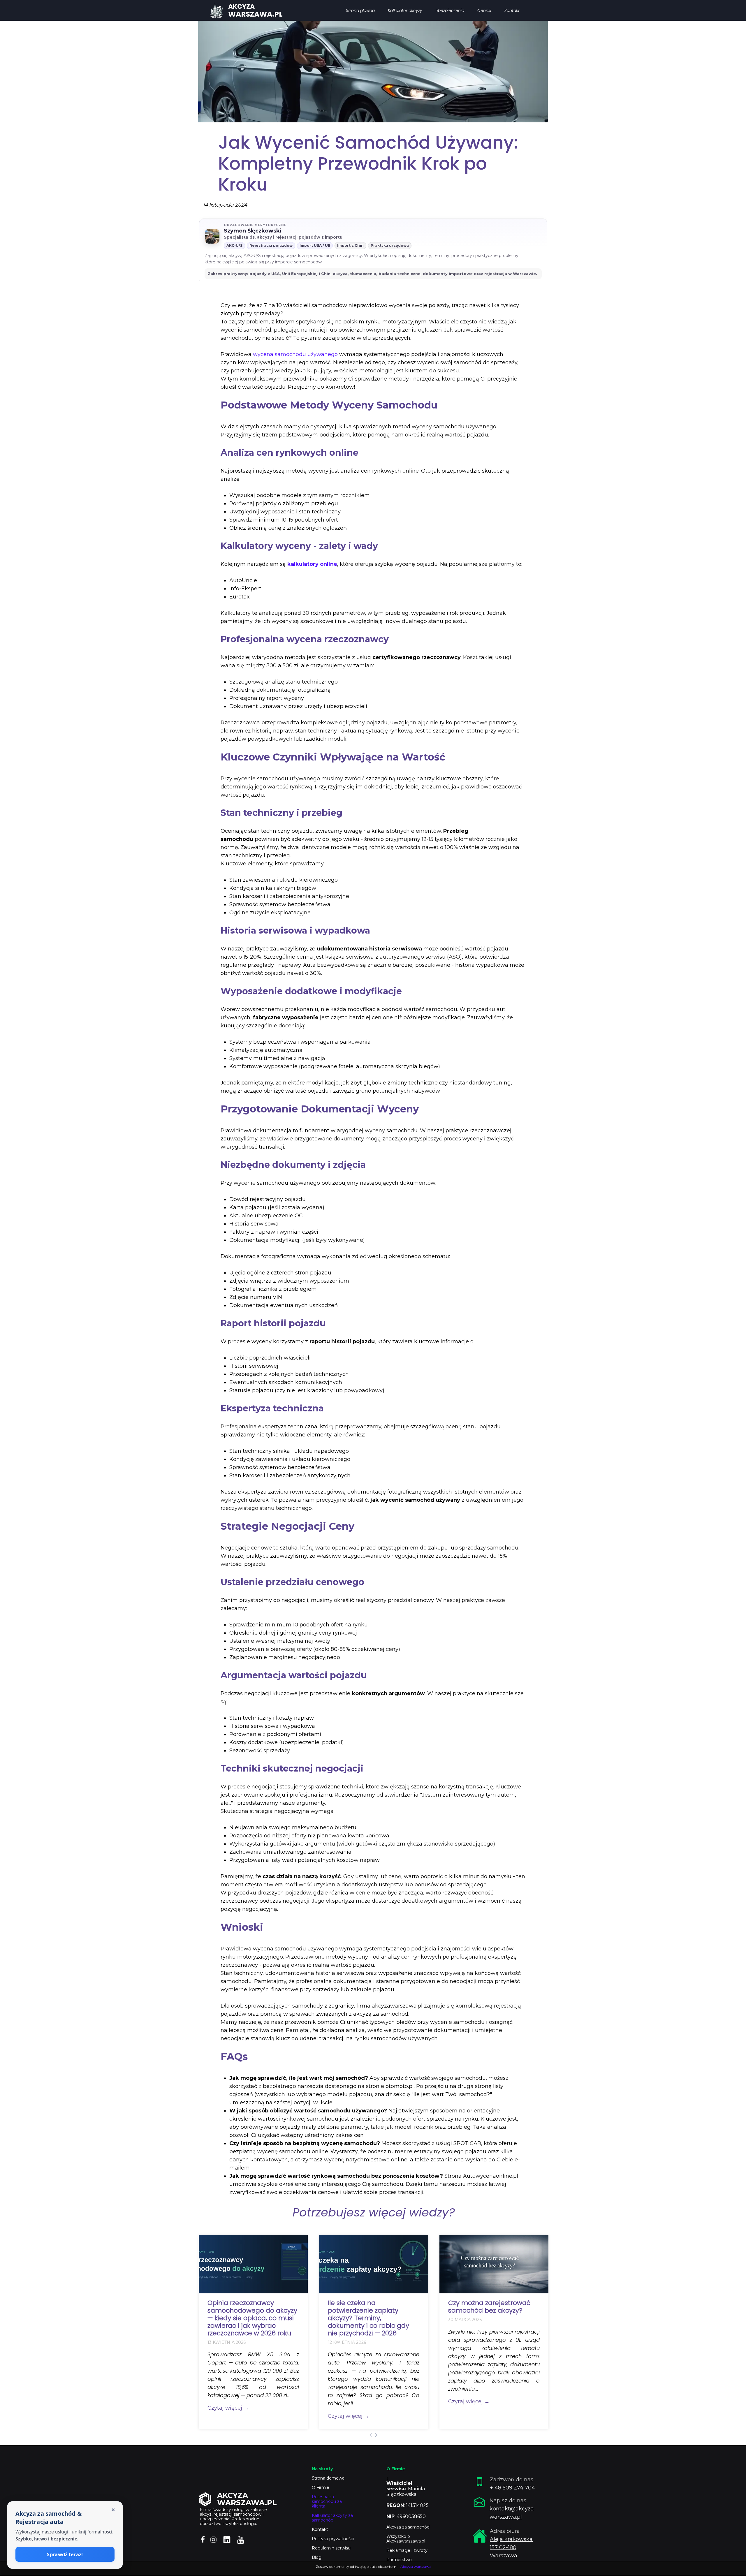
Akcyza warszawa (416, 2567)
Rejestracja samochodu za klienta (327, 2501)
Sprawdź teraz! (65, 2554)
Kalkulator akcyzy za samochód (332, 2518)
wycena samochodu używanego (295, 354)
